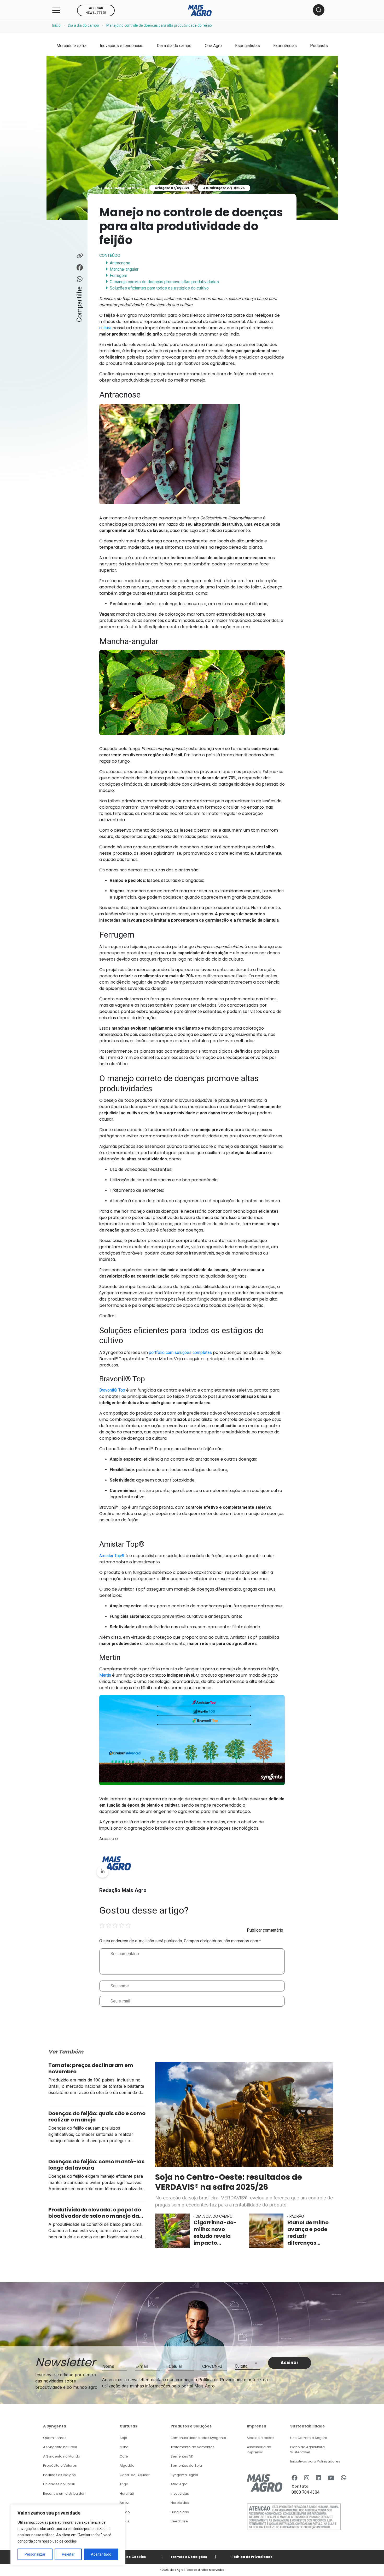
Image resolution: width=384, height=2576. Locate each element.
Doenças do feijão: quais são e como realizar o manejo (97, 2117)
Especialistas (248, 46)
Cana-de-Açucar (135, 2475)
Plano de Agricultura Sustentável (307, 2450)
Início (56, 25)
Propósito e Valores (60, 2466)
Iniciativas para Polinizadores (315, 2461)
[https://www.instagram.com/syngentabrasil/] (307, 2478)
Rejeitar (68, 2554)
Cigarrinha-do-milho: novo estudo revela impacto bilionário (215, 2233)
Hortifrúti (127, 2493)
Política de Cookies (129, 2557)
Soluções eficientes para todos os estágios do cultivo (159, 288)
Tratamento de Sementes (193, 2447)
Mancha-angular (124, 269)
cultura (105, 328)
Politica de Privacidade (252, 2557)
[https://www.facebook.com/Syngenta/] (295, 2478)
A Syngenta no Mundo (62, 2456)
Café (124, 2456)
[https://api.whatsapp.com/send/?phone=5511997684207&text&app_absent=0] (344, 2478)
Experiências (285, 46)
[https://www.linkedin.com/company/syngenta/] (318, 2478)
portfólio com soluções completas (180, 1352)
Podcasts (319, 46)
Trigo (124, 2484)
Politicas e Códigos (59, 2475)
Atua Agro (179, 2484)
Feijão (125, 2512)
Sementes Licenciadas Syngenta (198, 2438)
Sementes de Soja (186, 2466)
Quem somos (55, 2438)
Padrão (297, 2216)
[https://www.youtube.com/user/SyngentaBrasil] (331, 2478)
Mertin (105, 1675)
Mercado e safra (71, 46)
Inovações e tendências (122, 46)
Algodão (127, 2466)
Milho (124, 2447)
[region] (68, 2535)
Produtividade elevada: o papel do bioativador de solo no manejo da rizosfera (95, 2213)
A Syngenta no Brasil (60, 2447)
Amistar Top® (112, 1556)
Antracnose (120, 263)
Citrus (124, 2521)
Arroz (124, 2503)
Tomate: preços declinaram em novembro (91, 2068)
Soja (123, 2438)
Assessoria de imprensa (259, 2450)
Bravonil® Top (112, 1390)
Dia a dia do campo (83, 25)
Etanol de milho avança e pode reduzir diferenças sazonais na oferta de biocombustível (309, 2233)
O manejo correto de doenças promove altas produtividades (164, 282)
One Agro (213, 46)
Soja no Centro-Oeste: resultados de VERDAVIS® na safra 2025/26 (229, 2182)
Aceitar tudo (101, 2554)
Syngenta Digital (184, 2475)
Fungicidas (180, 2512)
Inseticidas (180, 2493)
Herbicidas (180, 2503)
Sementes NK (182, 2456)
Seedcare (179, 2521)
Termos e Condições (189, 2557)
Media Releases (261, 2438)
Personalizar (35, 2554)
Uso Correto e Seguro (309, 2438)
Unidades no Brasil (59, 2484)
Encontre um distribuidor (64, 2493)
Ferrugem (118, 276)
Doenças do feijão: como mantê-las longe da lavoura (96, 2165)
